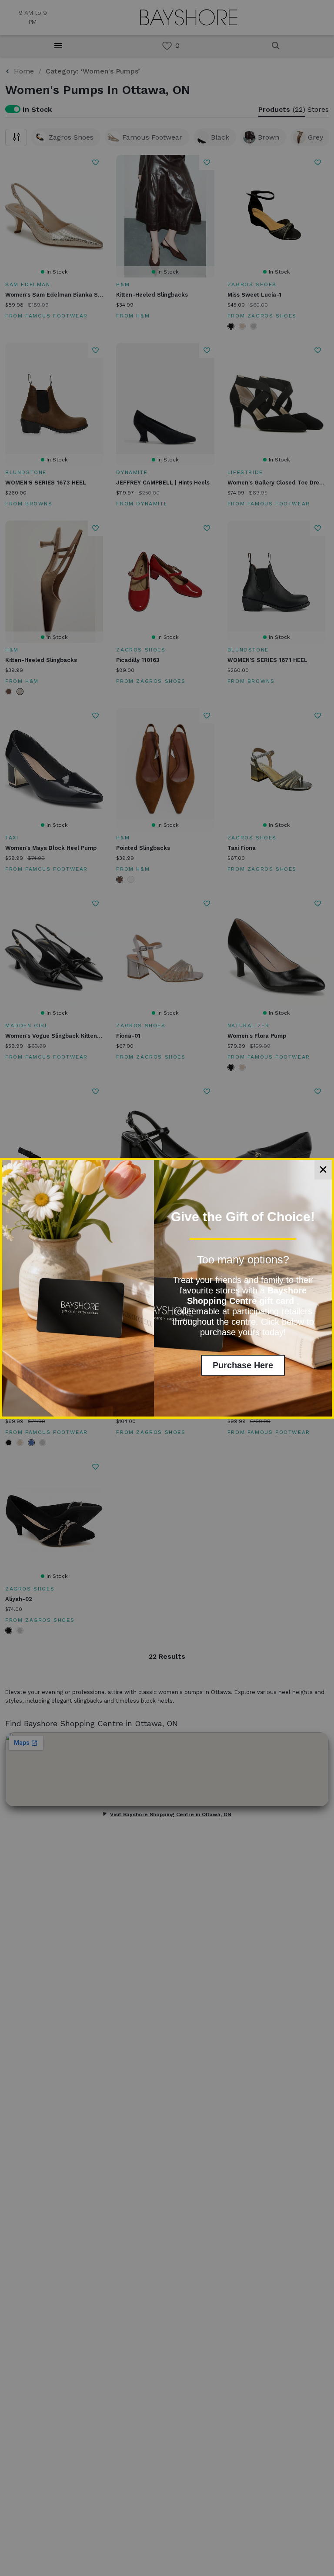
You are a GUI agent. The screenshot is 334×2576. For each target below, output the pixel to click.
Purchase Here (243, 1365)
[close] (323, 1170)
